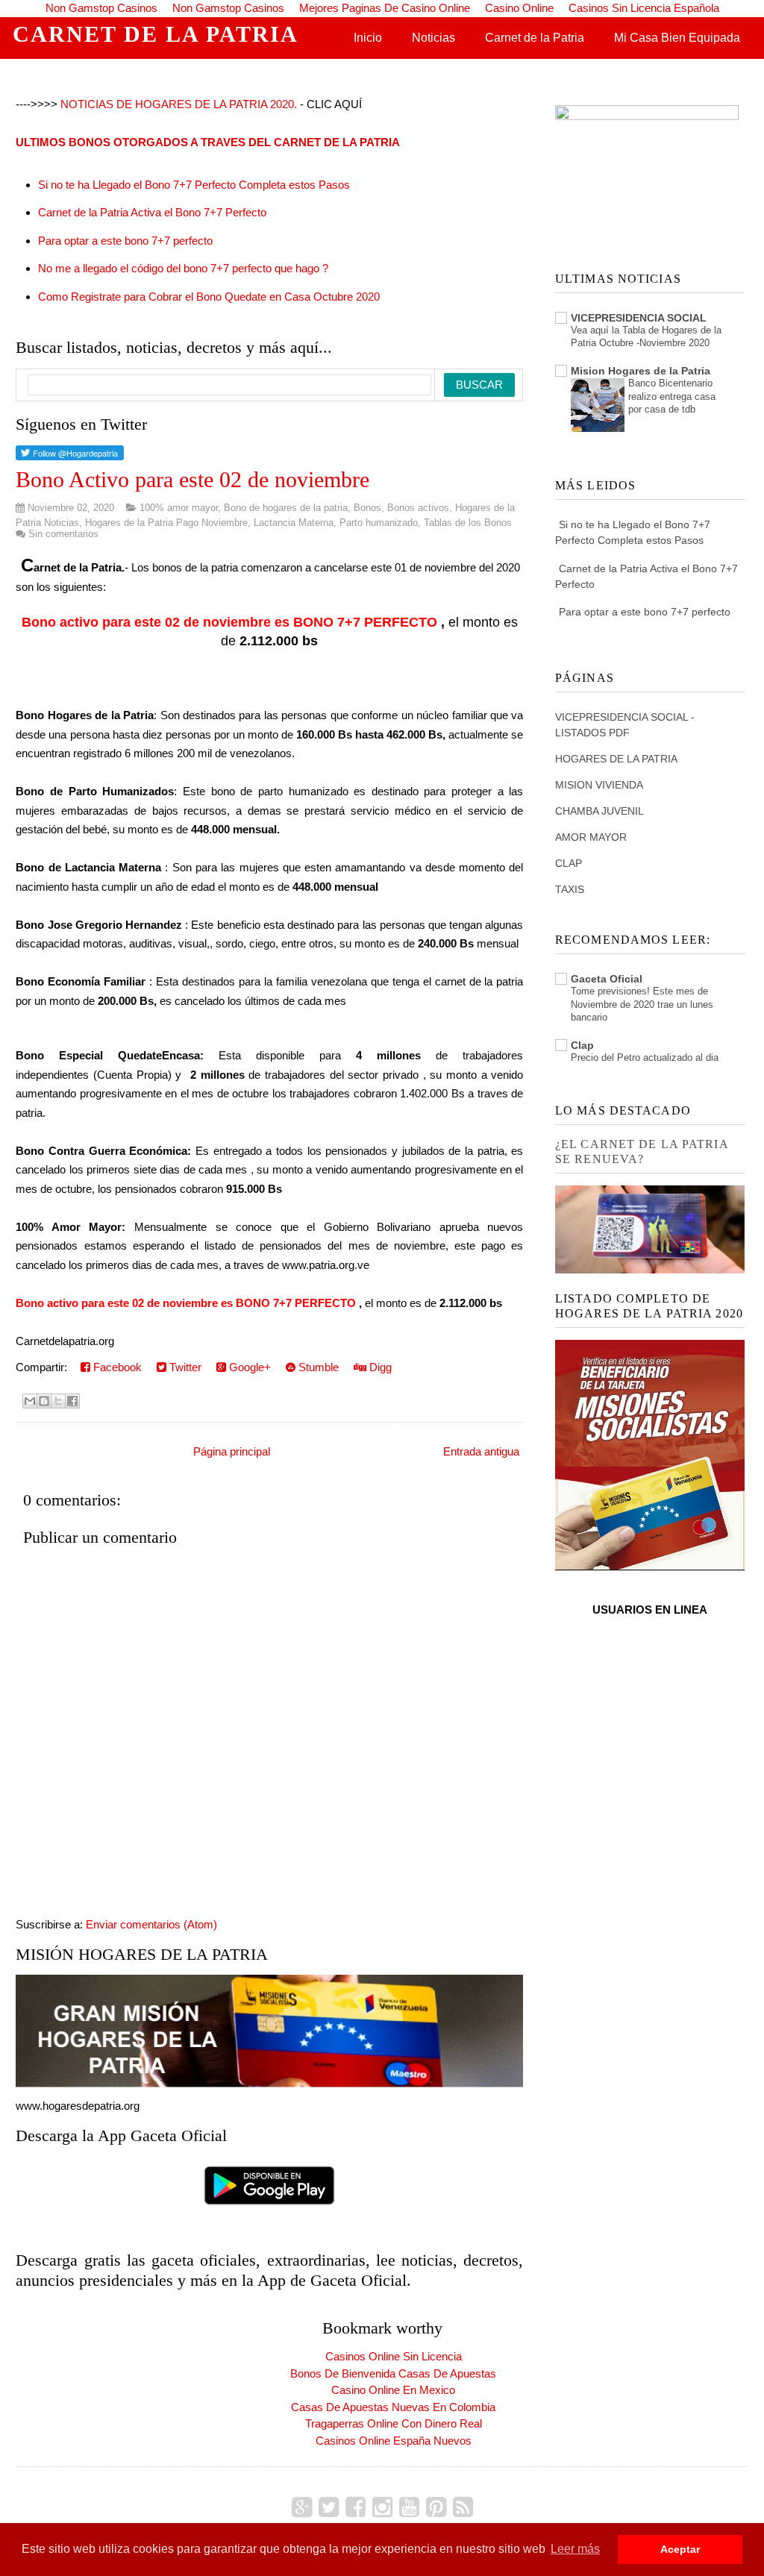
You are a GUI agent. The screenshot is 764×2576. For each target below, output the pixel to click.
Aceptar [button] (680, 2549)
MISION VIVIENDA (599, 785)
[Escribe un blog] (44, 1401)
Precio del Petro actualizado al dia (645, 1057)
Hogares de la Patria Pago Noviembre (166, 523)
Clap (582, 1045)
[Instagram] (382, 2507)
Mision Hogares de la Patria (641, 371)
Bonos (367, 508)
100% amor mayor (179, 508)
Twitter (184, 1367)
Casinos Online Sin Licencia (394, 2356)
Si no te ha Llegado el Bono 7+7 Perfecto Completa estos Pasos (194, 185)
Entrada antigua (481, 1451)
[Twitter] (329, 2507)
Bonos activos (418, 508)
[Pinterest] (436, 2507)
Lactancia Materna (294, 523)
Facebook (116, 1367)
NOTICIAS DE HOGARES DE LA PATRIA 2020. (179, 104)
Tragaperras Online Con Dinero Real (394, 2423)
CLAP (569, 863)
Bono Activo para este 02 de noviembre (192, 479)
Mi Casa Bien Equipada (677, 38)
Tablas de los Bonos (468, 523)
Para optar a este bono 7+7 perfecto (125, 241)
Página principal (232, 1451)
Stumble (317, 1367)
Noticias (433, 38)
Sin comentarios (63, 534)
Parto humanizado (379, 523)
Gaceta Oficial (607, 979)
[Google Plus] (302, 2507)
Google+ (248, 1367)
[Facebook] (356, 2507)
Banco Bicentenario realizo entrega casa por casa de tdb (672, 396)
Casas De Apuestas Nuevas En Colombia (393, 2407)
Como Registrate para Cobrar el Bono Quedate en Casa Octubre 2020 (209, 297)
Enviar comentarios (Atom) (151, 1924)
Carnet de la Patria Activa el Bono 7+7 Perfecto (152, 212)
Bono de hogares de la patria (286, 508)
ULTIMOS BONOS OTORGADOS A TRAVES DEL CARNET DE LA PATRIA (208, 142)
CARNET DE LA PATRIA (156, 34)
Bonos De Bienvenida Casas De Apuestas (393, 2373)
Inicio (368, 38)
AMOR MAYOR (591, 837)
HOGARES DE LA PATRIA (616, 759)
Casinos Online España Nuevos (394, 2441)
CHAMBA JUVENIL (599, 811)
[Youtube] (409, 2507)
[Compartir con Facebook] (72, 1401)
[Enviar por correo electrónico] (30, 1401)
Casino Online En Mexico (393, 2390)
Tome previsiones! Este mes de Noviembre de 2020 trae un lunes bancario (642, 1004)
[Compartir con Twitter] (58, 1401)
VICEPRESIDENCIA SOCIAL (639, 318)
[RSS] (463, 2507)
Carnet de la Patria (535, 38)
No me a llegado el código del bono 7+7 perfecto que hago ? (183, 268)
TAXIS (570, 889)
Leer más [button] (575, 2549)
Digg (379, 1367)
